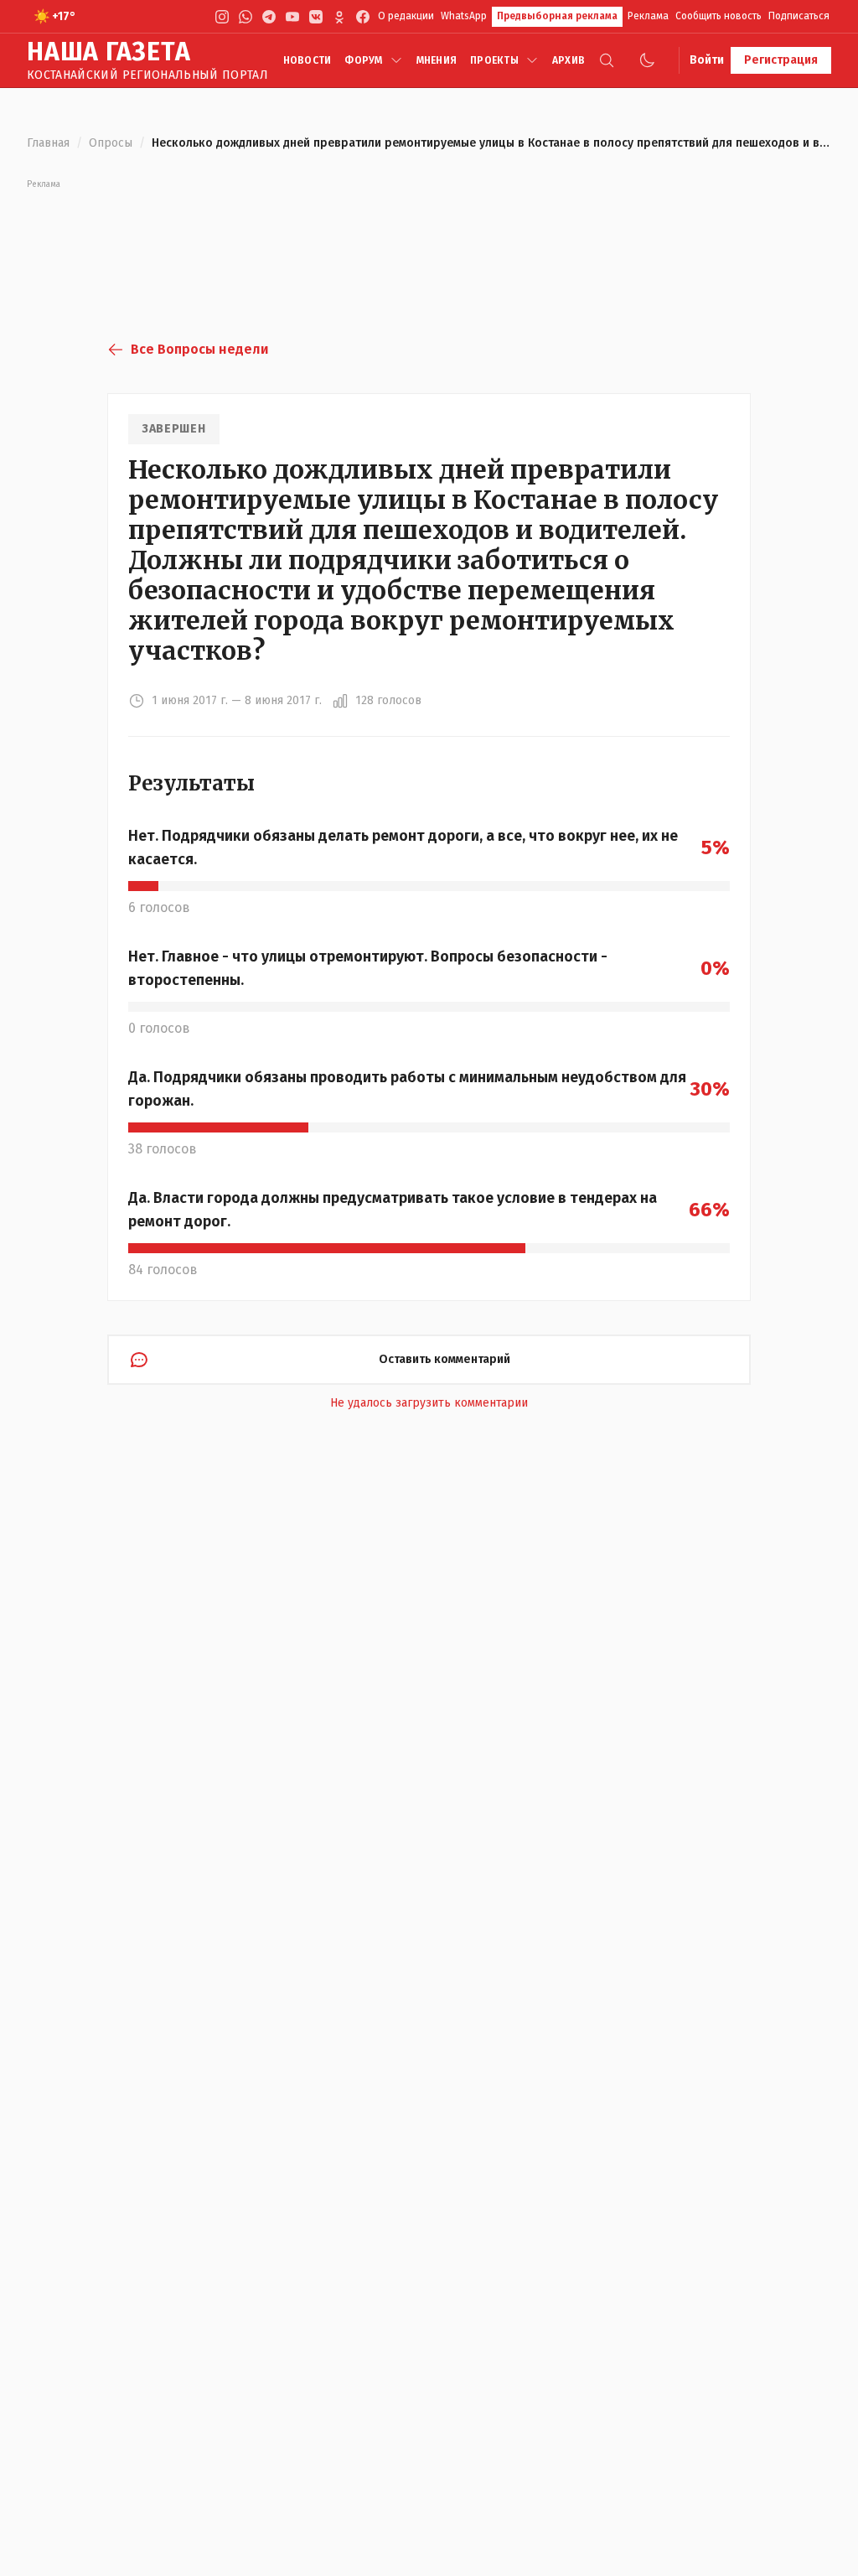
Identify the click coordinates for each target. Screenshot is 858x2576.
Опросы (111, 143)
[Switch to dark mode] (647, 60)
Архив (569, 60)
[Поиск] (607, 60)
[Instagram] (222, 17)
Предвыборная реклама (557, 16)
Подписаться (799, 16)
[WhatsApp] (246, 17)
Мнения (437, 60)
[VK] (316, 17)
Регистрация (781, 60)
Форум (363, 60)
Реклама (648, 16)
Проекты (494, 60)
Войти (707, 60)
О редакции (406, 16)
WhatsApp (464, 16)
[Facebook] (363, 17)
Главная (48, 143)
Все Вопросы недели (199, 349)
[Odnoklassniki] (339, 17)
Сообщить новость (718, 16)
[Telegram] (269, 17)
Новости (308, 60)
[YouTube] (292, 17)
